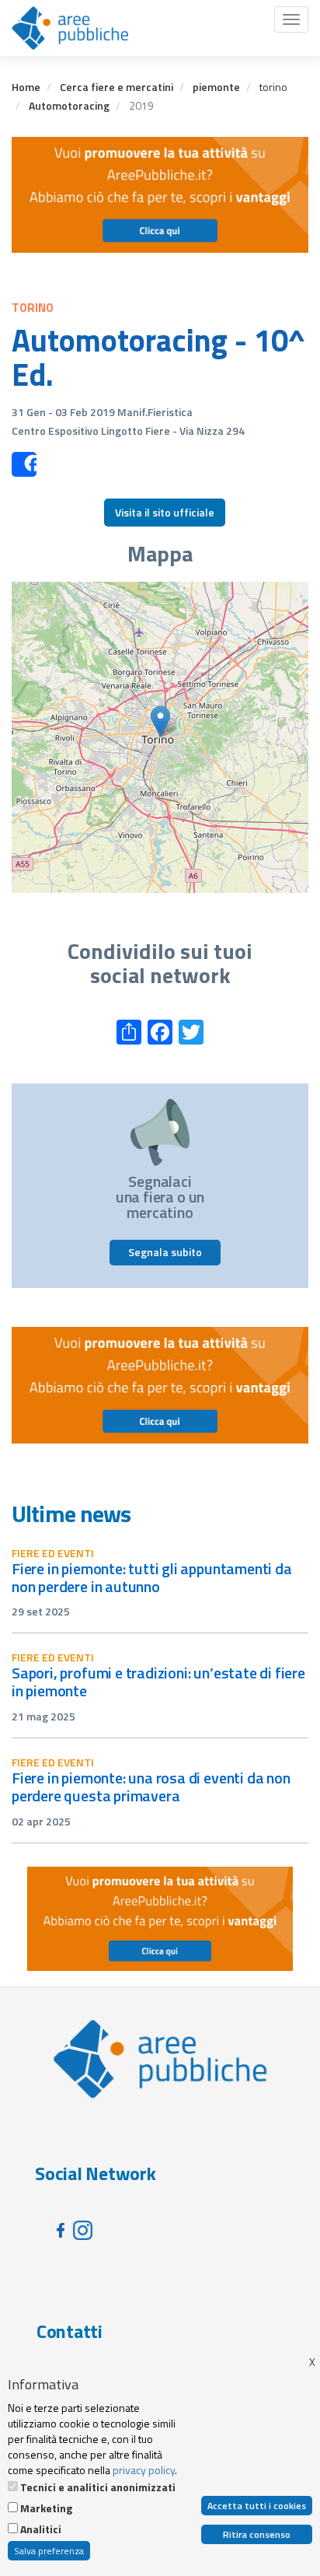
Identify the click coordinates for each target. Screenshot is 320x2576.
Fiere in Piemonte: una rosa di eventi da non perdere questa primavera (151, 1787)
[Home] (70, 28)
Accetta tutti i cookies (257, 2506)
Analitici (41, 2529)
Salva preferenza (49, 2551)
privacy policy (144, 2470)
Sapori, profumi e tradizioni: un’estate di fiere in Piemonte (158, 1682)
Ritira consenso (257, 2534)
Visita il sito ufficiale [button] (165, 512)
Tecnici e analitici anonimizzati (98, 2487)
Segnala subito (165, 1252)
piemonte (216, 87)
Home (26, 87)
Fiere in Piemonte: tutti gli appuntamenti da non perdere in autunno (152, 1577)
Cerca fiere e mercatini (117, 87)
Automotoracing (69, 105)
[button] (160, 721)
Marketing (46, 2508)
